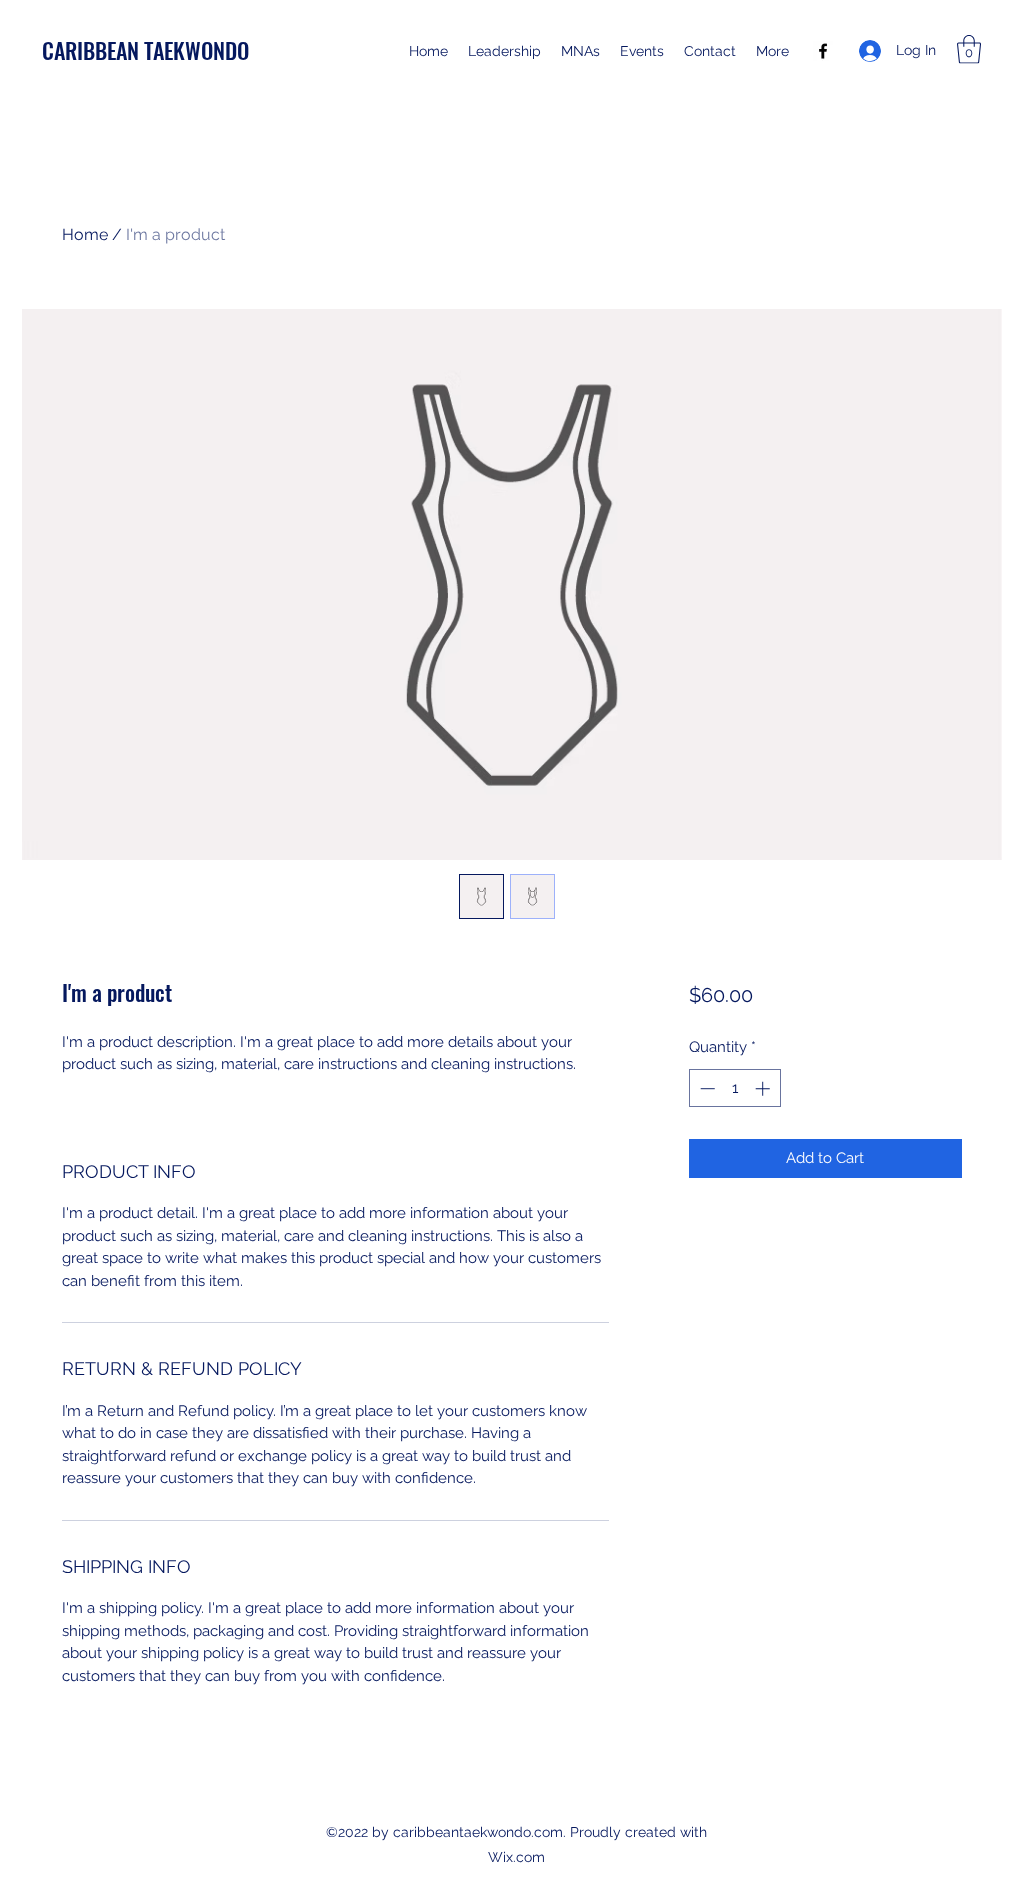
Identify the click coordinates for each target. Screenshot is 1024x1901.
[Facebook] (823, 51)
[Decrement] (705, 1088)
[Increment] (764, 1088)
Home (85, 234)
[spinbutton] (734, 1088)
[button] (969, 49)
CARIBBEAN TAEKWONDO (145, 50)
